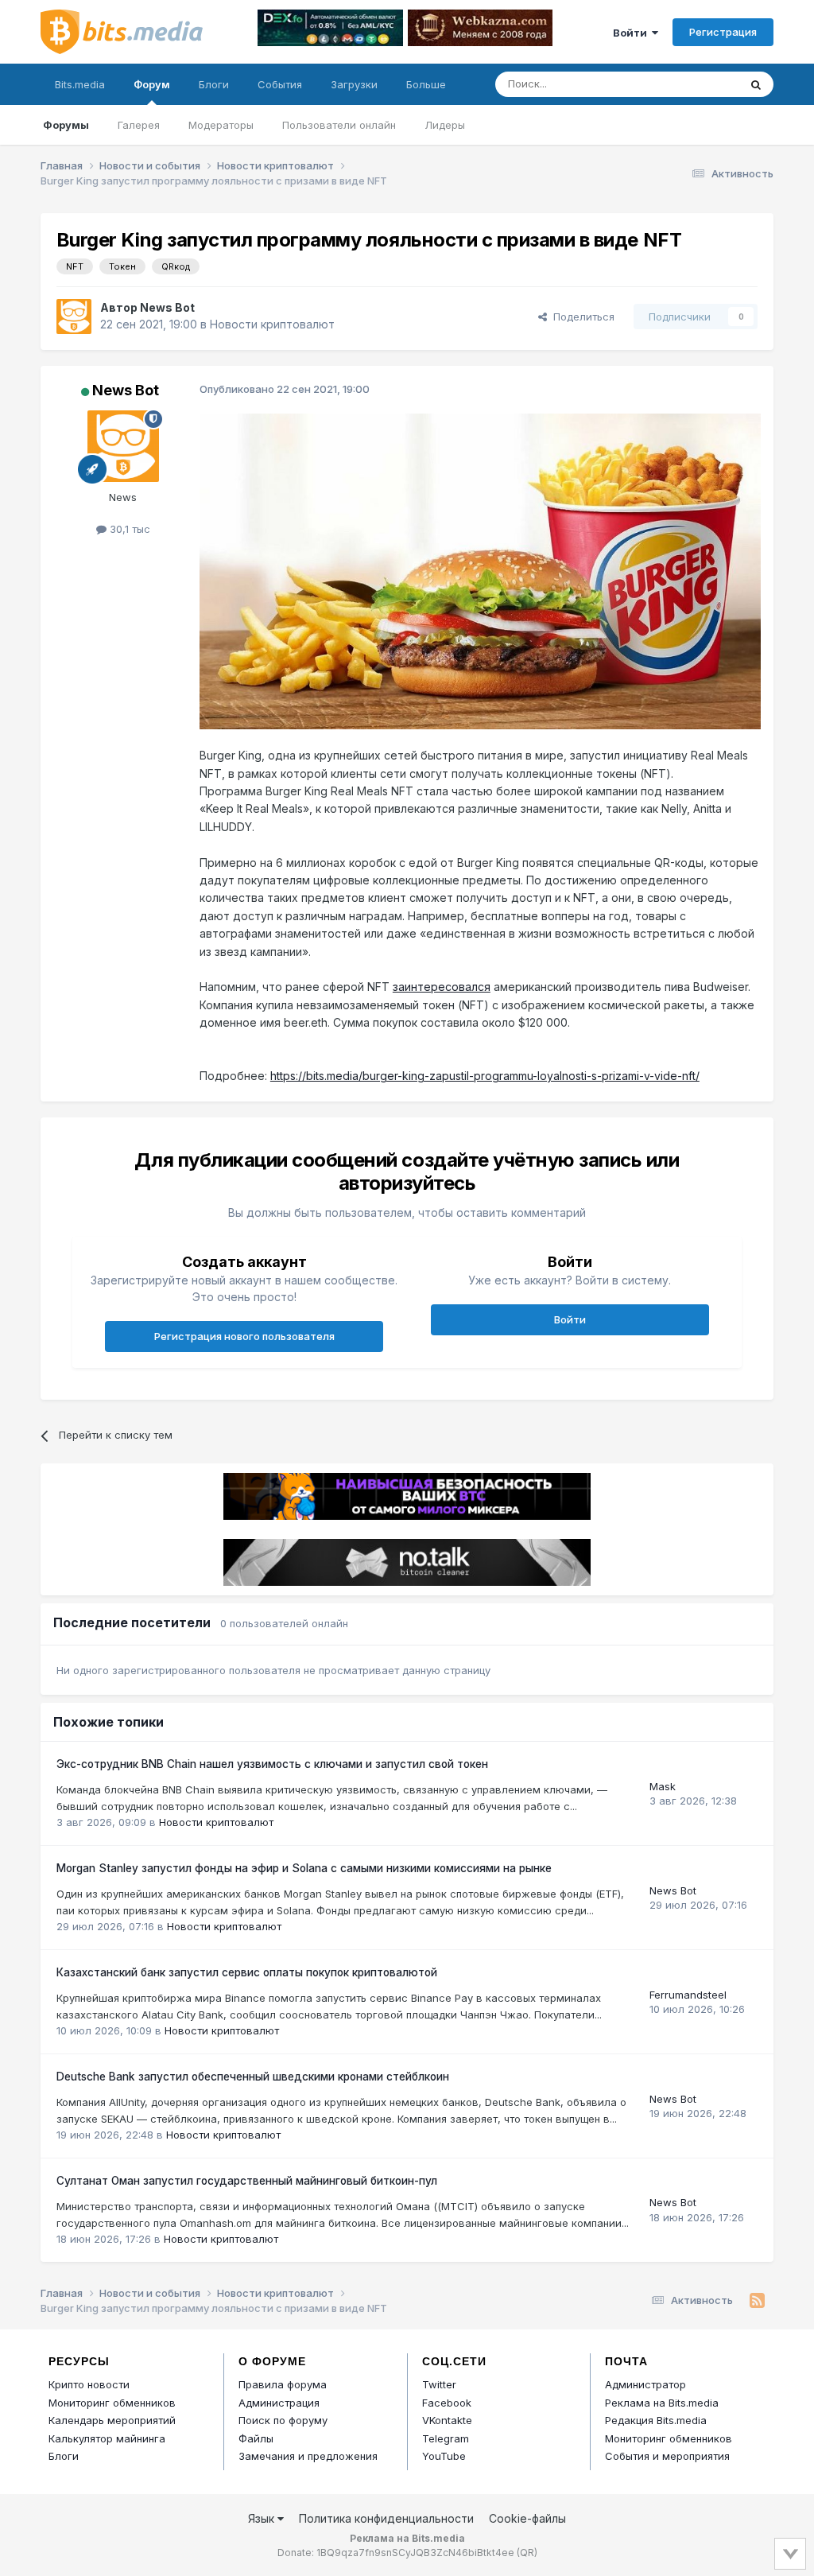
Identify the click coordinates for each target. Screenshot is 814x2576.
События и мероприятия (667, 2456)
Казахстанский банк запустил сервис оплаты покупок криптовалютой (247, 1972)
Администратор (645, 2384)
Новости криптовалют (272, 324)
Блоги (214, 84)
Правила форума (283, 2384)
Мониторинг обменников (112, 2403)
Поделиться (581, 317)
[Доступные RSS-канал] (757, 2301)
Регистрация (723, 32)
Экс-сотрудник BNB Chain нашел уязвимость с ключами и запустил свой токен (272, 1764)
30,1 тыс (128, 529)
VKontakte (447, 2420)
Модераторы (221, 125)
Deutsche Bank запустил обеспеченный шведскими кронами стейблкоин (253, 2077)
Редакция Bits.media (656, 2420)
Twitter (439, 2384)
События (280, 84)
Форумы (66, 125)
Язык (263, 2518)
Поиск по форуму (283, 2420)
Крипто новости (89, 2384)
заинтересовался (442, 987)
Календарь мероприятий (112, 2420)
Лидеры (445, 125)
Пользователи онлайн (339, 125)
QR (527, 2553)
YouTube (444, 2456)
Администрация (279, 2403)
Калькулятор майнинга (107, 2438)
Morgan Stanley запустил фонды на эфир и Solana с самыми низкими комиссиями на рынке (304, 1868)
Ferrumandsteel (688, 1995)
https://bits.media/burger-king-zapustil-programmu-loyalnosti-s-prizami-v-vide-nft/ (485, 1076)
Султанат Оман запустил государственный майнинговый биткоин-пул (247, 2181)
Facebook (447, 2403)
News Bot (167, 307)
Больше (426, 84)
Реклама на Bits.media (662, 2403)
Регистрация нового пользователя (244, 1336)
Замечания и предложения (308, 2456)
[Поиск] (756, 84)
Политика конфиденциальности (386, 2518)
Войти (632, 33)
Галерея (139, 125)
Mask (663, 1786)
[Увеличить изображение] (480, 570)
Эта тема (696, 84)
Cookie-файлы (527, 2518)
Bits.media (80, 84)
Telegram (446, 2438)
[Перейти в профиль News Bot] (74, 317)
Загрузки (354, 84)
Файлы (256, 2438)
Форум (152, 84)
